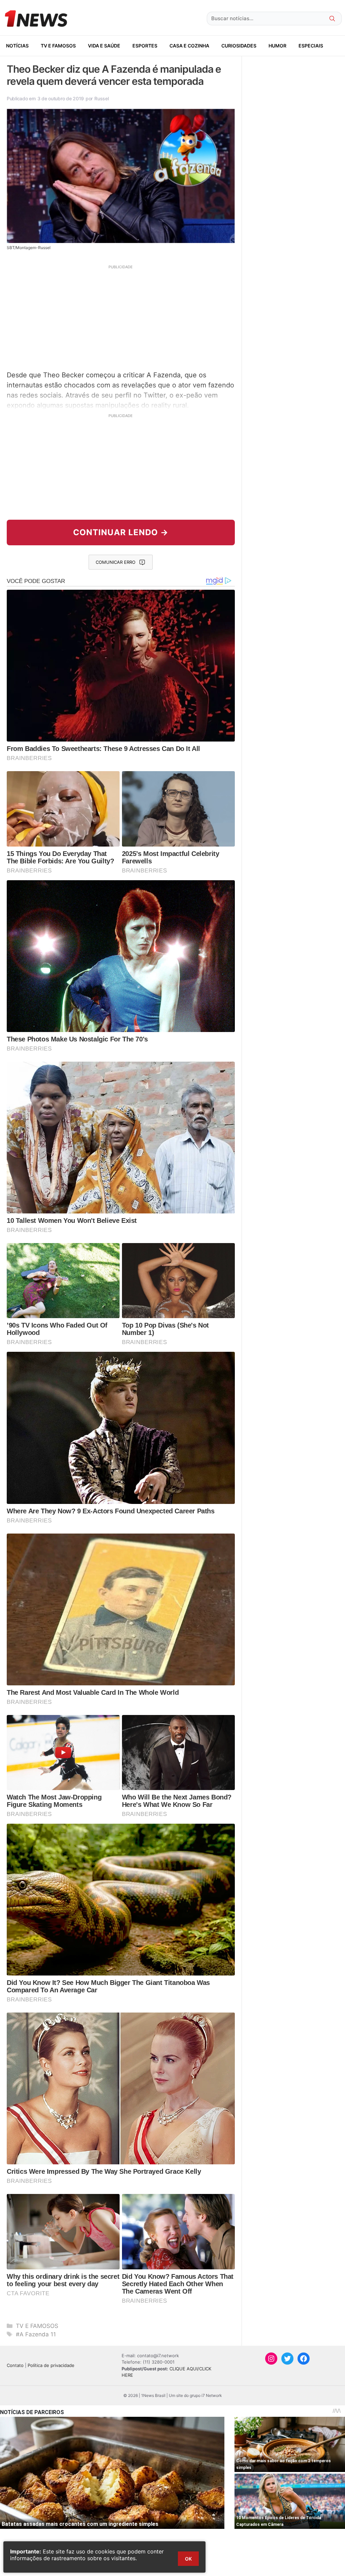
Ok (188, 2559)
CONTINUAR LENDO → (121, 532)
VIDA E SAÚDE (104, 46)
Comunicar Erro (116, 562)
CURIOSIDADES (239, 46)
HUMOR (277, 46)
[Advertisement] (121, 317)
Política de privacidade (51, 2365)
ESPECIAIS (311, 46)
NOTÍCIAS (17, 46)
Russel (101, 98)
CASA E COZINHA (189, 46)
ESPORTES (145, 46)
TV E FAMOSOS (58, 46)
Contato (15, 2365)
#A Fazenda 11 (36, 2334)
